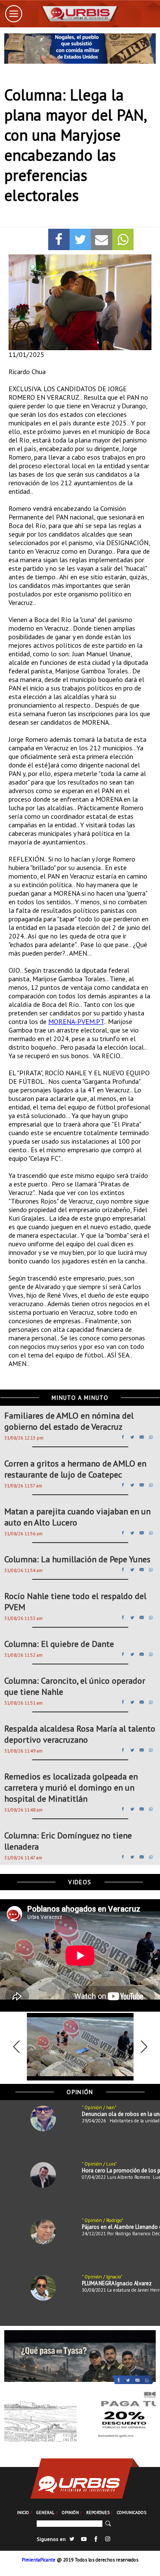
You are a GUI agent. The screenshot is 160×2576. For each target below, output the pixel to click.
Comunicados (132, 2512)
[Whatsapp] (123, 239)
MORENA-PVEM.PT (76, 1021)
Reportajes (98, 2512)
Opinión (70, 2512)
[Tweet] (80, 239)
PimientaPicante (39, 2560)
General (45, 2512)
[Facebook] (59, 239)
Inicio (23, 2512)
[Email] (102, 239)
